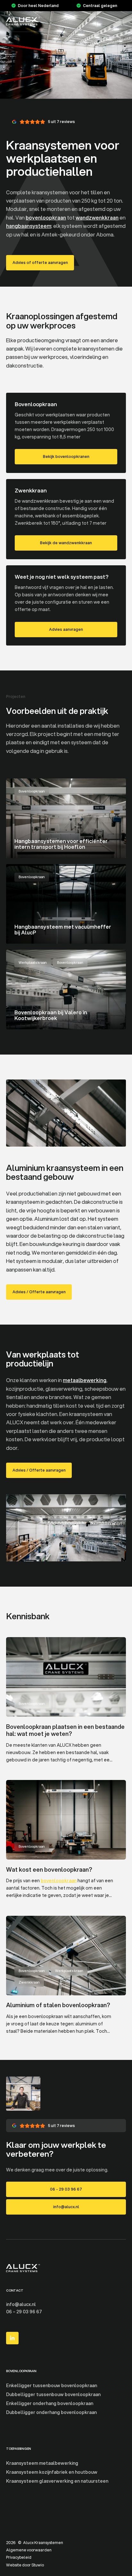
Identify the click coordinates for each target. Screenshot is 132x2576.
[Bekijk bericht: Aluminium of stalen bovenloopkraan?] (66, 1978)
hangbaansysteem (29, 226)
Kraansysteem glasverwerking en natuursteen (57, 2481)
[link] (40, 263)
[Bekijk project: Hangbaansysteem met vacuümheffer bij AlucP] (66, 904)
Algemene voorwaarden (29, 2550)
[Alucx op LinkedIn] (12, 2338)
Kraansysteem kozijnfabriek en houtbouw (52, 2472)
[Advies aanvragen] (66, 605)
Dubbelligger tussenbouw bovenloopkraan (53, 2394)
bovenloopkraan (46, 217)
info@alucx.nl (21, 2304)
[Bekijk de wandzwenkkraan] (66, 519)
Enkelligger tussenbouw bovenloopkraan (52, 2386)
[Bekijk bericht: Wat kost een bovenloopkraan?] (66, 1843)
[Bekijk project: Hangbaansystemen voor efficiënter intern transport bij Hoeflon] (66, 818)
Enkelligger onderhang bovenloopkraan (50, 2403)
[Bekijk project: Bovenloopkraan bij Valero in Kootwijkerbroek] (66, 990)
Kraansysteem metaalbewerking (42, 2463)
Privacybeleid (19, 2557)
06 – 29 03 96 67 (24, 2312)
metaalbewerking (85, 1380)
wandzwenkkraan (97, 217)
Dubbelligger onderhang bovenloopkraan (51, 2412)
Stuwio (38, 2565)
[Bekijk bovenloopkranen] (66, 433)
